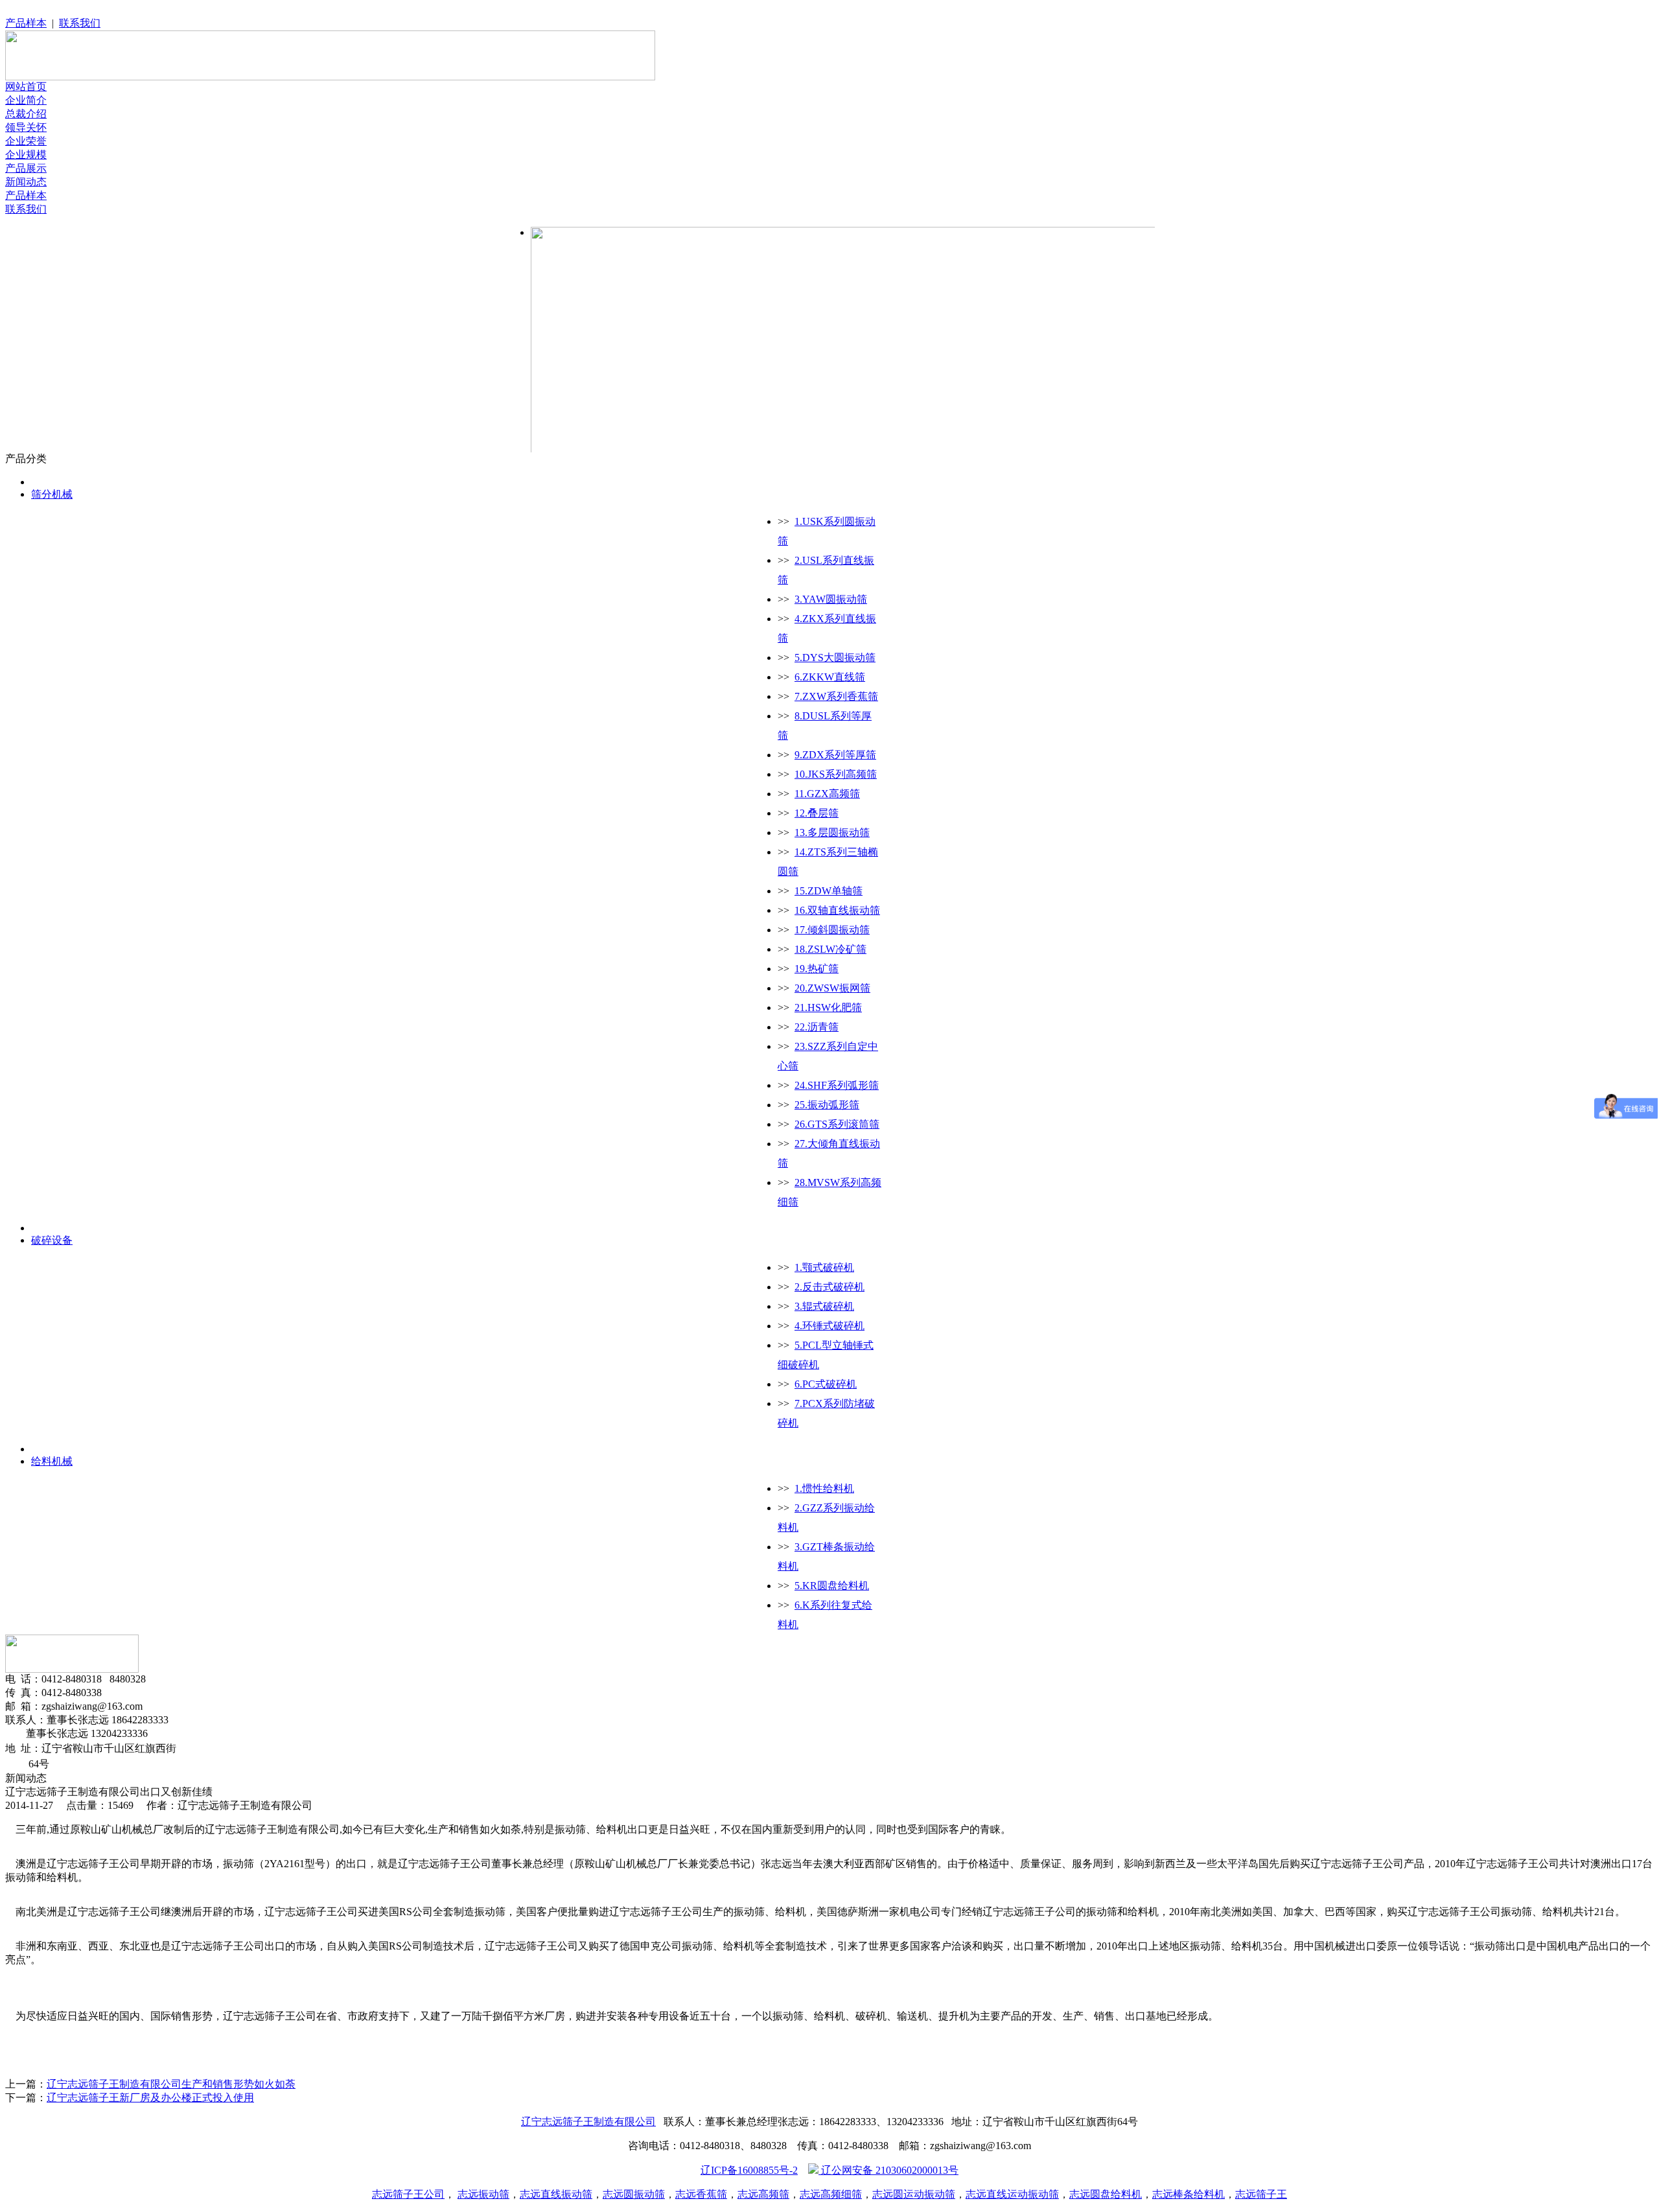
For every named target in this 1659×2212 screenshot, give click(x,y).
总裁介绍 (26, 114)
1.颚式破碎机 (824, 1267)
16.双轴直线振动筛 (837, 910)
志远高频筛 (763, 2194)
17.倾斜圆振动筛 (832, 930)
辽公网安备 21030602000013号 (890, 2170)
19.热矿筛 (817, 969)
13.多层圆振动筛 (832, 832)
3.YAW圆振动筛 (831, 599)
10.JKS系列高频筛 (836, 774)
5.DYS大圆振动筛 (835, 658)
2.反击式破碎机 (829, 1287)
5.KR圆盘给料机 (832, 1586)
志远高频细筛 (831, 2194)
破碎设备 (52, 1240)
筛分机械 (52, 494)
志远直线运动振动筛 (1012, 2194)
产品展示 (26, 168)
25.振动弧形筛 (827, 1105)
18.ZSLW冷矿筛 (830, 949)
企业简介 (26, 100)
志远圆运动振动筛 (914, 2194)
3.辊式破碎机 (824, 1306)
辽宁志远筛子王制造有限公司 (588, 2122)
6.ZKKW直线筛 (830, 677)
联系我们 (80, 23)
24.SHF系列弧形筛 (837, 1085)
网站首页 (26, 87)
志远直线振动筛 (556, 2194)
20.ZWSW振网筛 (832, 988)
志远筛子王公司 (408, 2194)
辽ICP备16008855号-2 (749, 2170)
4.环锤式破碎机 (829, 1326)
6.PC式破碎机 (826, 1384)
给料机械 (52, 1461)
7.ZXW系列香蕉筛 (836, 696)
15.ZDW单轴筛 (829, 891)
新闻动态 (26, 182)
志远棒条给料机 (1189, 2194)
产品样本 (26, 23)
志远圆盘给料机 (1106, 2194)
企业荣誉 (26, 141)
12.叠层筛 (817, 813)
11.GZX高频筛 (827, 794)
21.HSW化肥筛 (828, 1007)
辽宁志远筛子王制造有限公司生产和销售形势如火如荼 (171, 2084)
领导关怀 (26, 127)
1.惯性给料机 (824, 1488)
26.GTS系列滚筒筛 (837, 1124)
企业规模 (26, 155)
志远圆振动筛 (634, 2194)
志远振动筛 (483, 2194)
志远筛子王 (1261, 2194)
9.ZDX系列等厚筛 (835, 755)
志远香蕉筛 (701, 2194)
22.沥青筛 (817, 1027)
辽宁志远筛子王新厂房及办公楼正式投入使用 (150, 2098)
